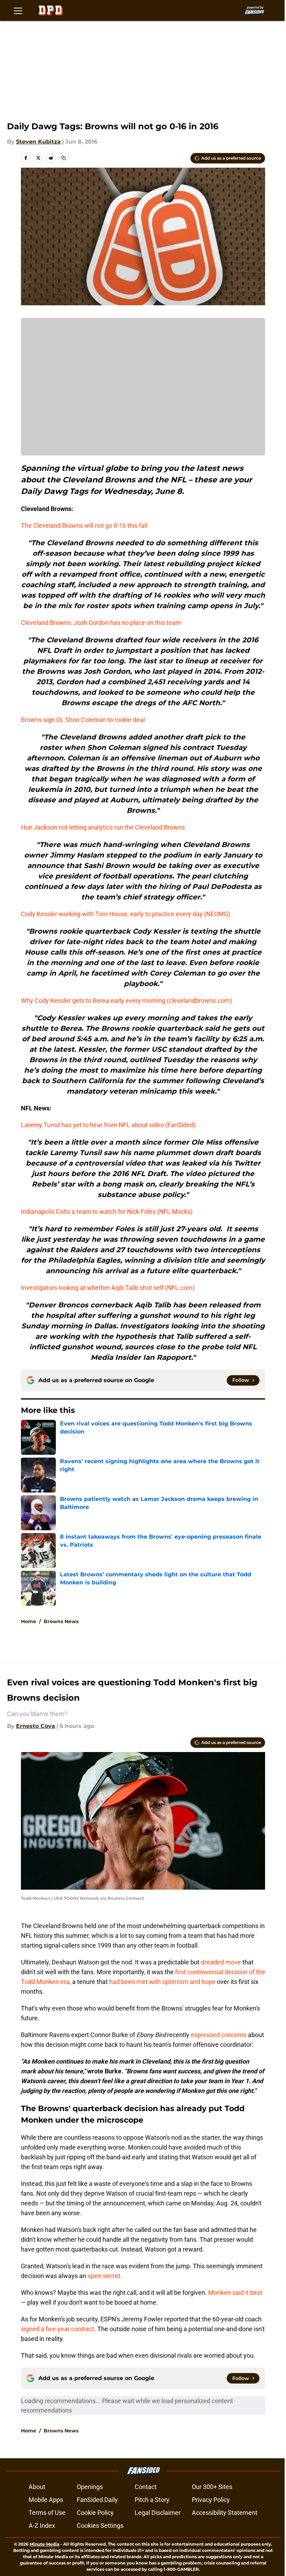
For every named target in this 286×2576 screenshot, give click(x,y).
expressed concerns (219, 2035)
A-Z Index (42, 2526)
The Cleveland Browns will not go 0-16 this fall (84, 526)
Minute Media (44, 2544)
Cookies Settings (100, 2526)
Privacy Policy (211, 2500)
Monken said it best (235, 2293)
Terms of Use (47, 2513)
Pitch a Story (152, 2500)
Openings (90, 2487)
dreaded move (221, 1962)
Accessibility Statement (225, 2513)
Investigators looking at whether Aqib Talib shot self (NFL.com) (108, 1288)
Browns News (61, 1621)
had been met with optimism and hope (162, 1982)
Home (29, 1621)
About (37, 2487)
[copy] (63, 158)
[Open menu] (18, 10)
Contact (146, 2487)
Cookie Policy (95, 2513)
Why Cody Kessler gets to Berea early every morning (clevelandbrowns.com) (126, 1001)
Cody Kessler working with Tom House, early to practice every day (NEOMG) (126, 914)
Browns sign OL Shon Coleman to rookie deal (83, 720)
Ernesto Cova (36, 1726)
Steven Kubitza (38, 142)
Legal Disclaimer (158, 2513)
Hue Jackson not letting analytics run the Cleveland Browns (103, 827)
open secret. (105, 2276)
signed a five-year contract (58, 2329)
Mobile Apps (46, 2500)
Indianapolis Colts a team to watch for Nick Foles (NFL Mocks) (107, 1212)
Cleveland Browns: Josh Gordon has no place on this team (101, 623)
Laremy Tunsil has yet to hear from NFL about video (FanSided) (108, 1125)
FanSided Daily (97, 2500)
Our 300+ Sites (212, 2487)
